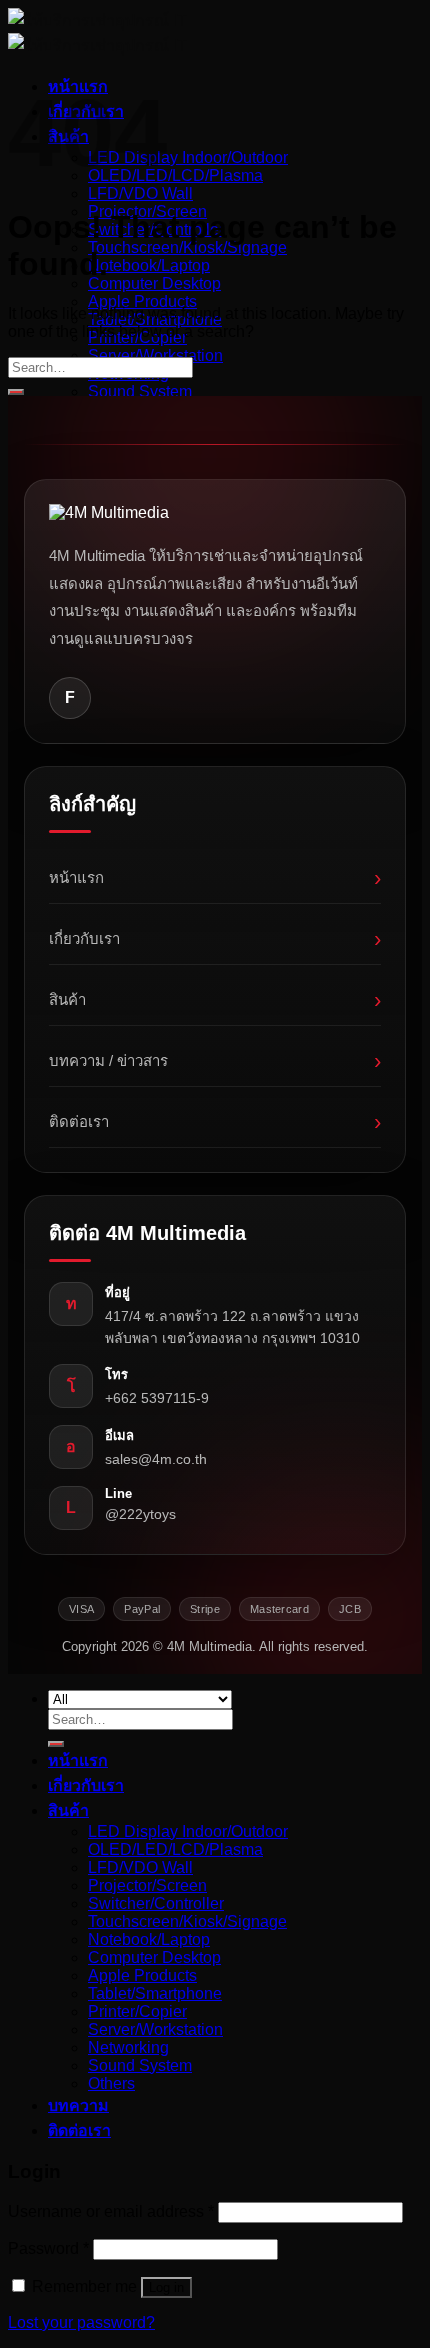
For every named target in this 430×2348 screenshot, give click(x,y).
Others (111, 2083)
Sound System (140, 391)
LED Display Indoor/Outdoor (188, 157)
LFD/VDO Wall (140, 193)
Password (48, 2248)
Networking (128, 2047)
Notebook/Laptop (149, 265)
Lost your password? (81, 2322)
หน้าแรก (215, 877)
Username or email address (111, 2211)
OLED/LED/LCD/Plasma (175, 175)
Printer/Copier (137, 2011)
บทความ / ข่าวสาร (215, 1060)
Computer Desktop (154, 283)
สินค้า (215, 999)
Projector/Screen (147, 1885)
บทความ (78, 2105)
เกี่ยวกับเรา (215, 938)
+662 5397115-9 (157, 1398)
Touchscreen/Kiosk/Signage (187, 247)
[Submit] (16, 392)
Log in (166, 2287)
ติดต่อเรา (215, 1121)
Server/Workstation (155, 355)
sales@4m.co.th (156, 1459)
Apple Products (142, 301)
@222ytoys (140, 1514)
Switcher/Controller (156, 1903)
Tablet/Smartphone (155, 1993)
